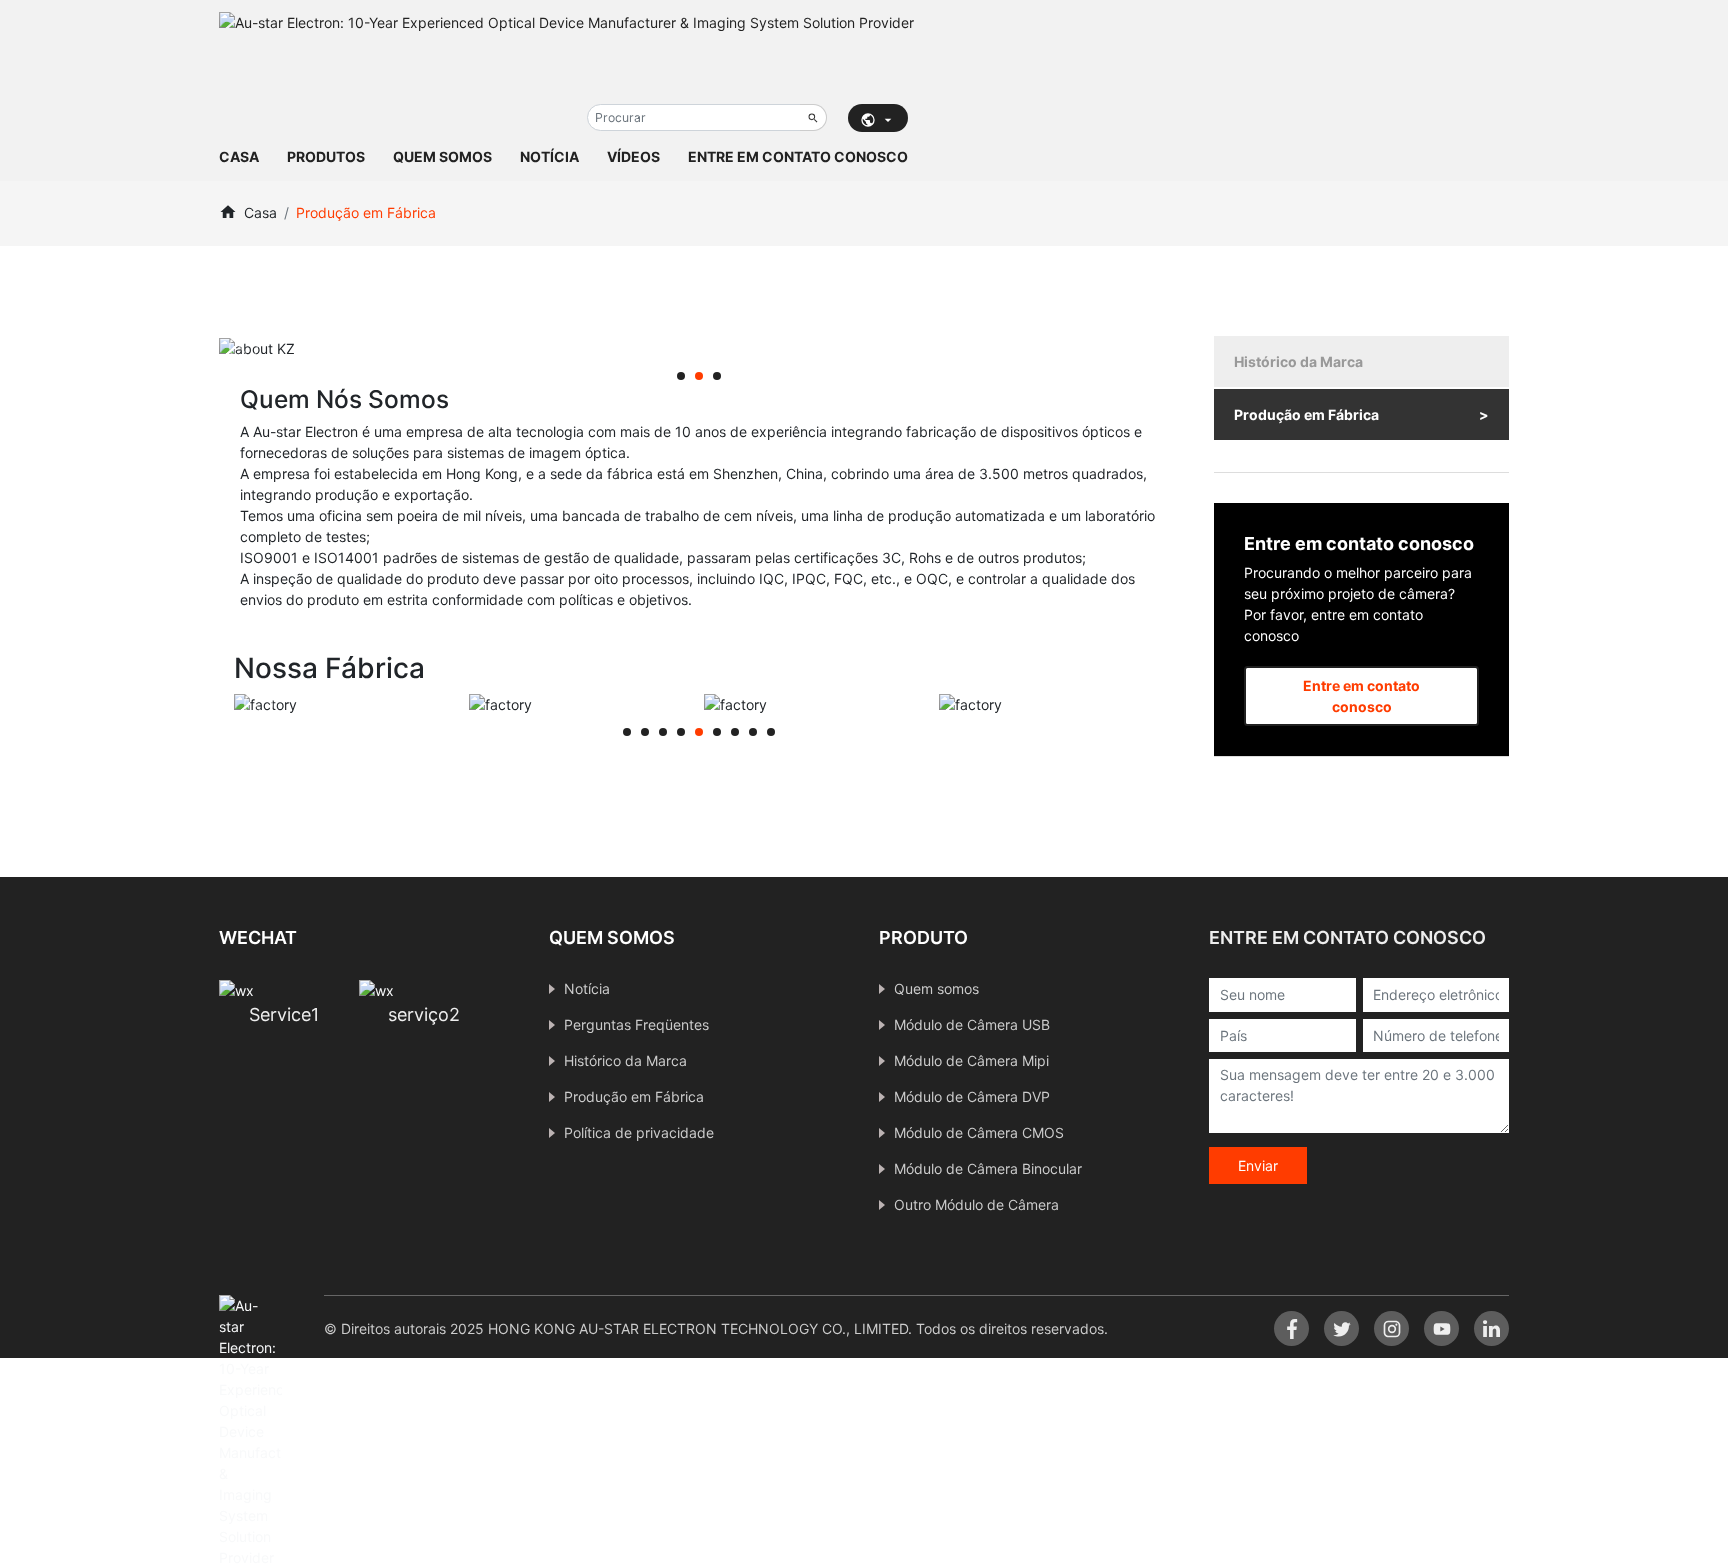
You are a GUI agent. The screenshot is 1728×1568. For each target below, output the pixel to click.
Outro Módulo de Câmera (976, 1204)
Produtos (326, 156)
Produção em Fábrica (1306, 414)
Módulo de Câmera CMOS (979, 1132)
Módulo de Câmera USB (972, 1024)
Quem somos (442, 156)
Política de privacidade (639, 1132)
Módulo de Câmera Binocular (988, 1168)
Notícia (549, 156)
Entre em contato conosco (798, 156)
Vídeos (633, 156)
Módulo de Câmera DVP (972, 1096)
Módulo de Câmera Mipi (971, 1060)
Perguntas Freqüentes (636, 1024)
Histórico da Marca (1298, 361)
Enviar (1258, 1165)
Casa (239, 156)
